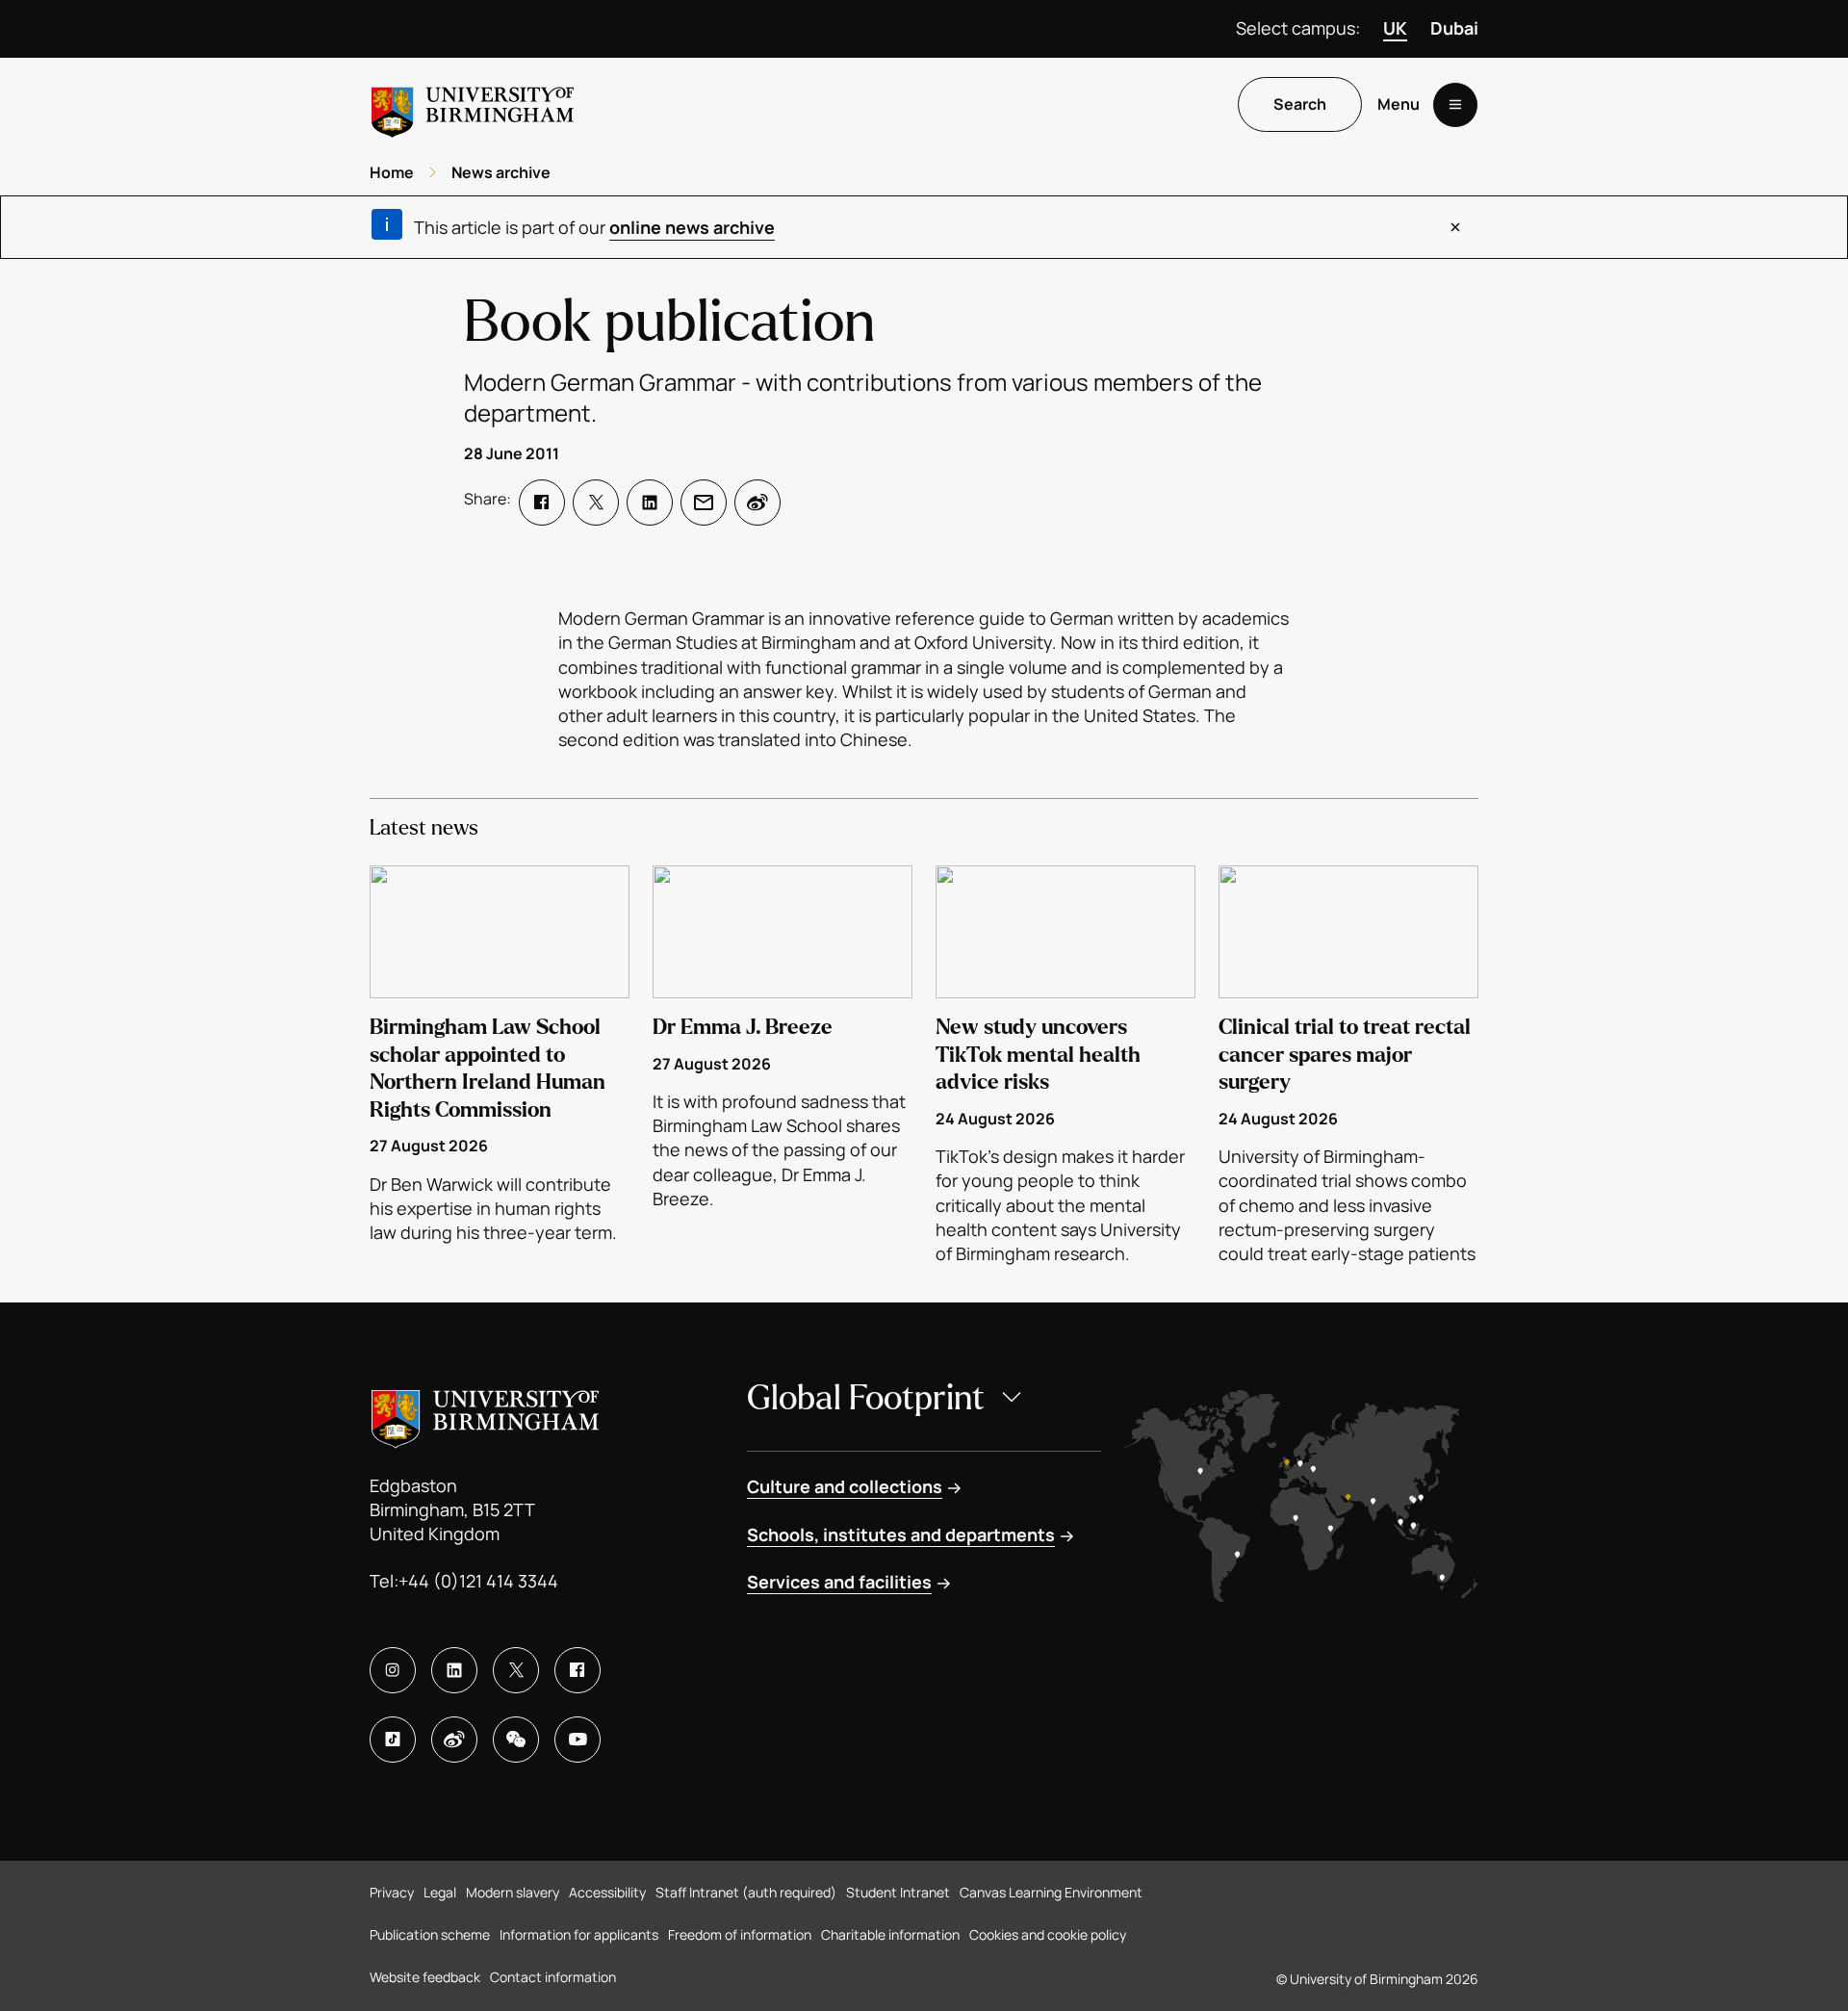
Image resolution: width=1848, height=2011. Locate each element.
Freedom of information (740, 1934)
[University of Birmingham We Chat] (516, 1740)
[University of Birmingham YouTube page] (577, 1740)
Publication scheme (430, 1934)
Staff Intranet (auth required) (746, 1892)
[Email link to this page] (704, 503)
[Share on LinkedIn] (650, 503)
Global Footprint (866, 1398)
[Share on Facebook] (542, 503)
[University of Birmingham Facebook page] (577, 1670)
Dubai (1454, 28)
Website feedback (425, 1977)
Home (392, 172)
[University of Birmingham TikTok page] (393, 1740)
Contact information (553, 1977)
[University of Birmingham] (473, 104)
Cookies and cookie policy (1048, 1934)
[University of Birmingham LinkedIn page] (454, 1670)
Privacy (392, 1892)
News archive (501, 172)
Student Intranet (898, 1892)
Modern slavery (513, 1892)
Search (1300, 105)
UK (1395, 28)
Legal (440, 1892)
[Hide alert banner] (1455, 227)
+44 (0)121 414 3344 (478, 1581)
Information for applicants (579, 1934)
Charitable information (890, 1934)
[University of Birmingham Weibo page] (454, 1740)
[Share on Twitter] (596, 503)
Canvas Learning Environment (1051, 1892)
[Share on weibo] (757, 503)
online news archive (692, 227)
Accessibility (607, 1892)
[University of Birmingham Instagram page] (393, 1670)
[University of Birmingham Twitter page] (516, 1670)
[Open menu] (1455, 105)
